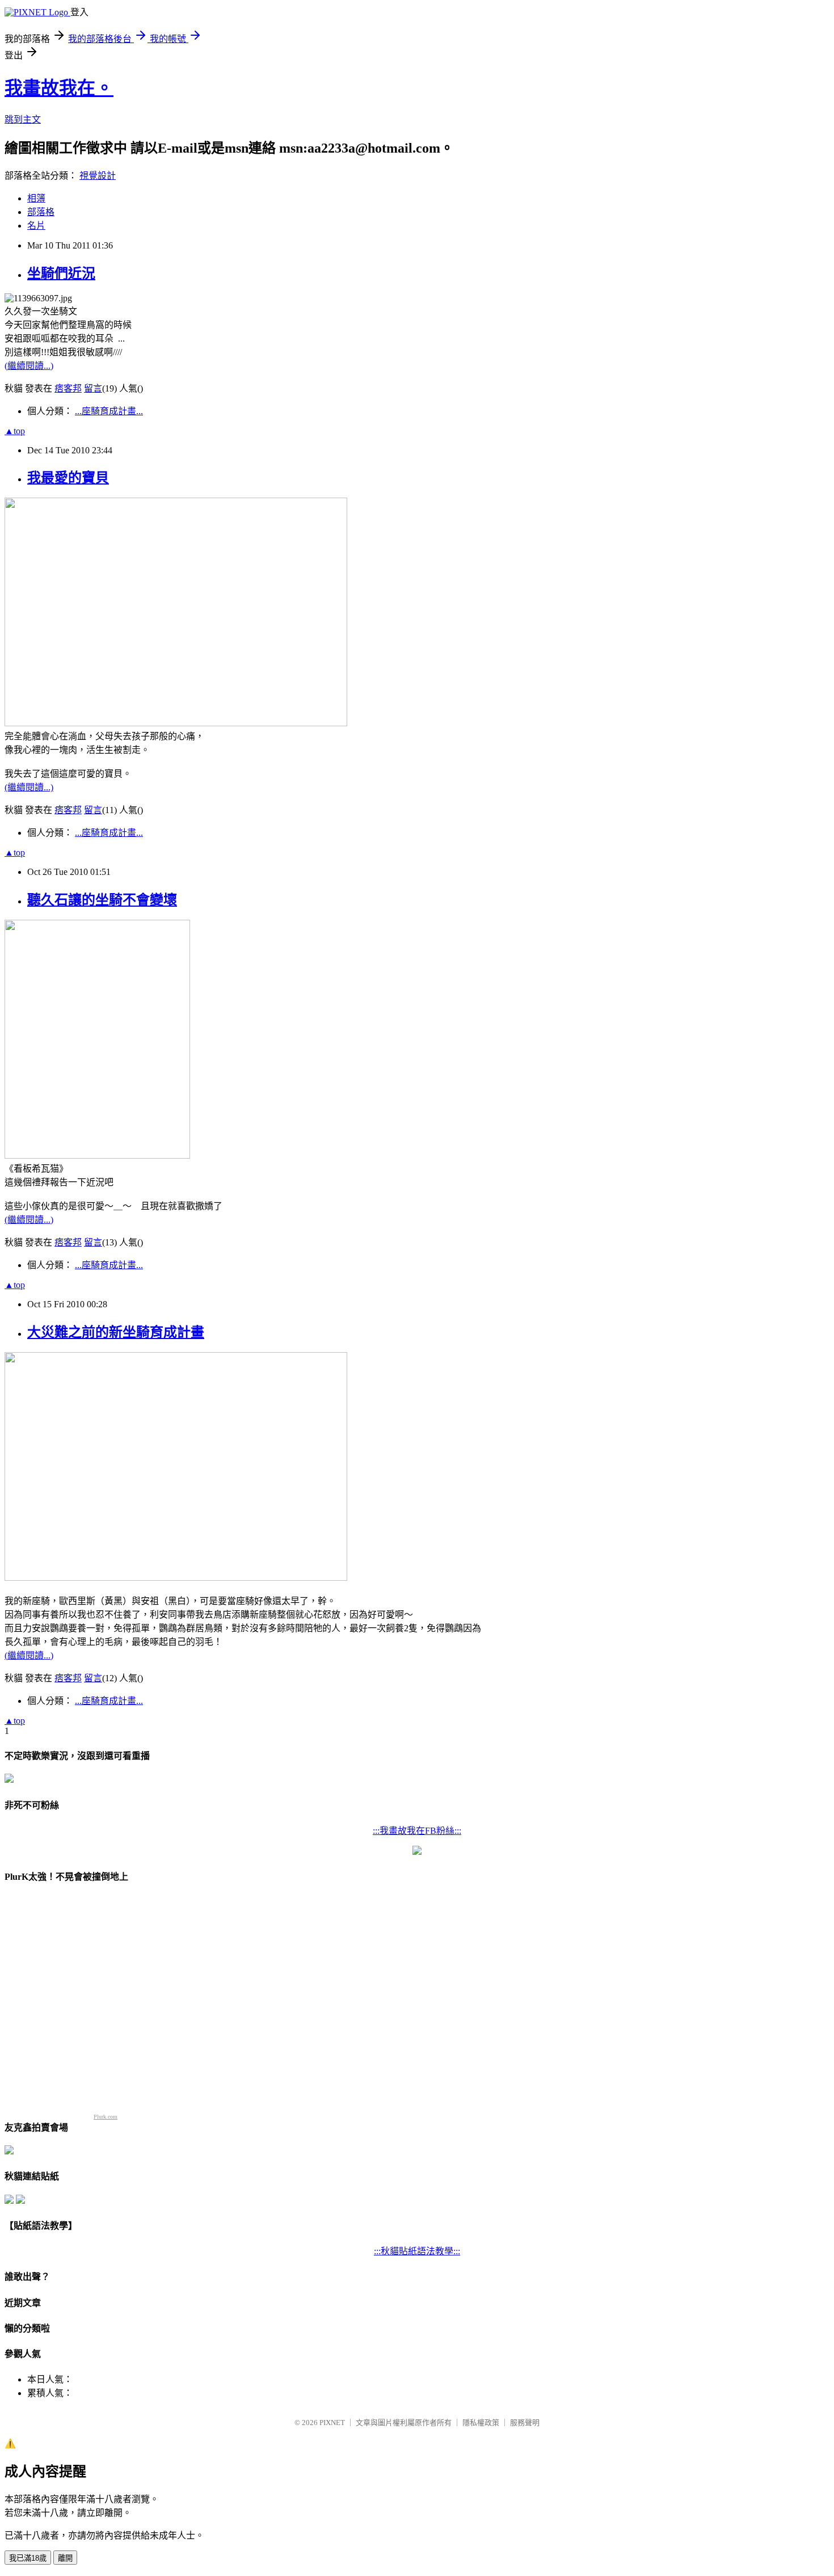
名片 (36, 226)
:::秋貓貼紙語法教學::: (417, 2251)
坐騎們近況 (61, 273)
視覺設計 (98, 176)
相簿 (36, 198)
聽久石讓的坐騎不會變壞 (102, 900)
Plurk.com (106, 2117)
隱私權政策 (481, 2423)
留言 (93, 388)
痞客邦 (68, 388)
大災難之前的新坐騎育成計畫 (116, 1332)
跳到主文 (23, 119)
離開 (65, 2558)
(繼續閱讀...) (29, 366)
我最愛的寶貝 (68, 478)
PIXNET (332, 2423)
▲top (15, 431)
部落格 (41, 212)
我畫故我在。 (59, 88)
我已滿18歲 (28, 2558)
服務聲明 (525, 2423)
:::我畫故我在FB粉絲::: (417, 1831)
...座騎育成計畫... (109, 411)
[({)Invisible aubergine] (9, 1780)
